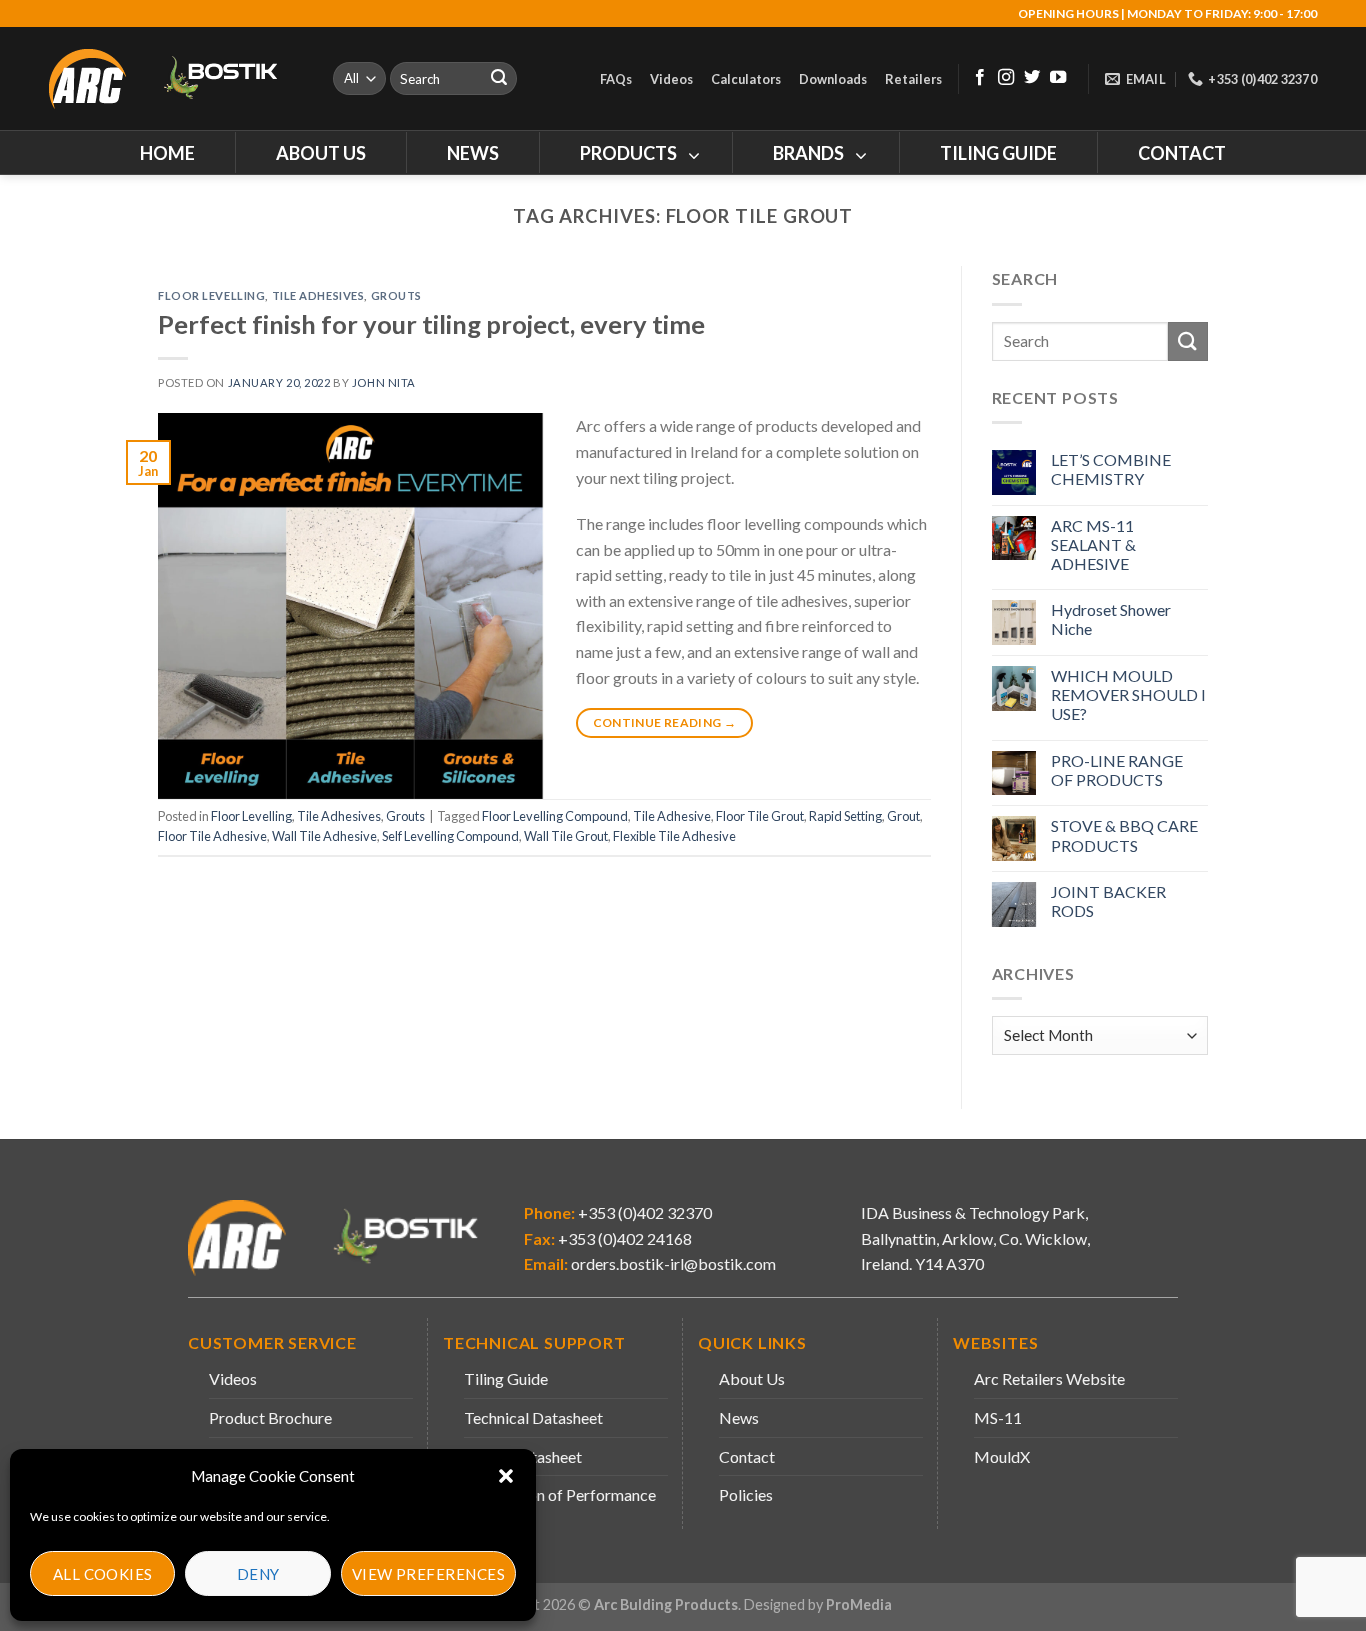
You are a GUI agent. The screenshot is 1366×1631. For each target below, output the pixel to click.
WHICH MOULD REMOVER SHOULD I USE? (1128, 694)
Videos (671, 79)
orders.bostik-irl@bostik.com (673, 1263)
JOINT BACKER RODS (1108, 901)
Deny (258, 1574)
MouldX (1002, 1456)
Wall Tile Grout (566, 836)
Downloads (833, 79)
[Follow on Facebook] (980, 78)
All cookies (103, 1574)
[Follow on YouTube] (1058, 78)
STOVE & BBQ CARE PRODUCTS (1124, 835)
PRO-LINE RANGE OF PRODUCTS (1117, 770)
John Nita (384, 382)
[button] (506, 1476)
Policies (746, 1494)
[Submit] (499, 79)
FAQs (616, 79)
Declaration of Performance (560, 1494)
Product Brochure (270, 1417)
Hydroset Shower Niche (1111, 619)
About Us (752, 1378)
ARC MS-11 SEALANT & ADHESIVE (1093, 544)
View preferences (428, 1574)
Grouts (396, 295)
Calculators (746, 79)
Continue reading (665, 722)
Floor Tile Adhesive (212, 836)
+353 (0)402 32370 (643, 1212)
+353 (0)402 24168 (623, 1238)
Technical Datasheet (533, 1417)
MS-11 (998, 1417)
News (739, 1417)
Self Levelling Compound (450, 836)
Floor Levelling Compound (555, 816)
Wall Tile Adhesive (324, 836)
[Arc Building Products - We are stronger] (174, 79)
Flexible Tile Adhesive (674, 836)
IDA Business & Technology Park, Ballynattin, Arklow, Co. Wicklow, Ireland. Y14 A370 (975, 1238)
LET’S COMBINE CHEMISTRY (1111, 469)
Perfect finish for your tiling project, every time (431, 324)
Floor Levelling (211, 295)
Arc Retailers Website (1049, 1378)
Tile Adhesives (318, 295)
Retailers (913, 79)
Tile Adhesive (672, 816)
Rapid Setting (845, 816)
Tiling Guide (506, 1378)
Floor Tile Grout (760, 816)
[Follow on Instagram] (1006, 78)
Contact (747, 1456)
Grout (903, 816)
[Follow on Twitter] (1032, 78)
